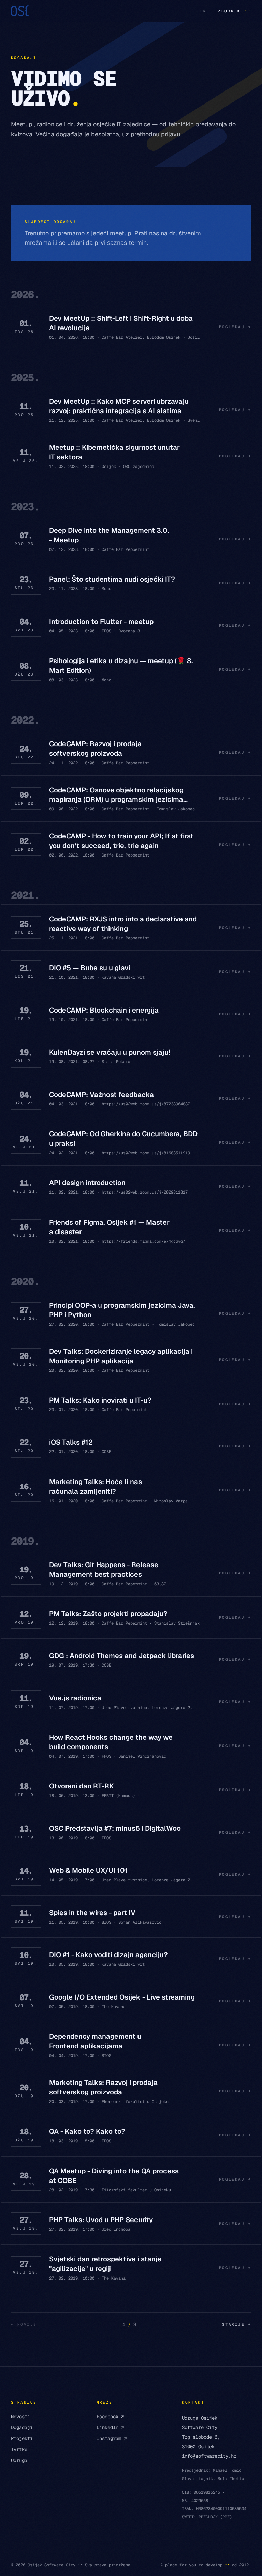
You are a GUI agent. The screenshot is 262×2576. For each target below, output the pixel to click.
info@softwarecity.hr (209, 2456)
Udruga (19, 2460)
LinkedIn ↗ (110, 2427)
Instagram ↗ (112, 2438)
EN (203, 11)
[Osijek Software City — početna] (20, 11)
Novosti (20, 2417)
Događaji (22, 2427)
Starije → (237, 2324)
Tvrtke (19, 2449)
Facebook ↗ (110, 2417)
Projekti (22, 2438)
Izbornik (233, 11)
